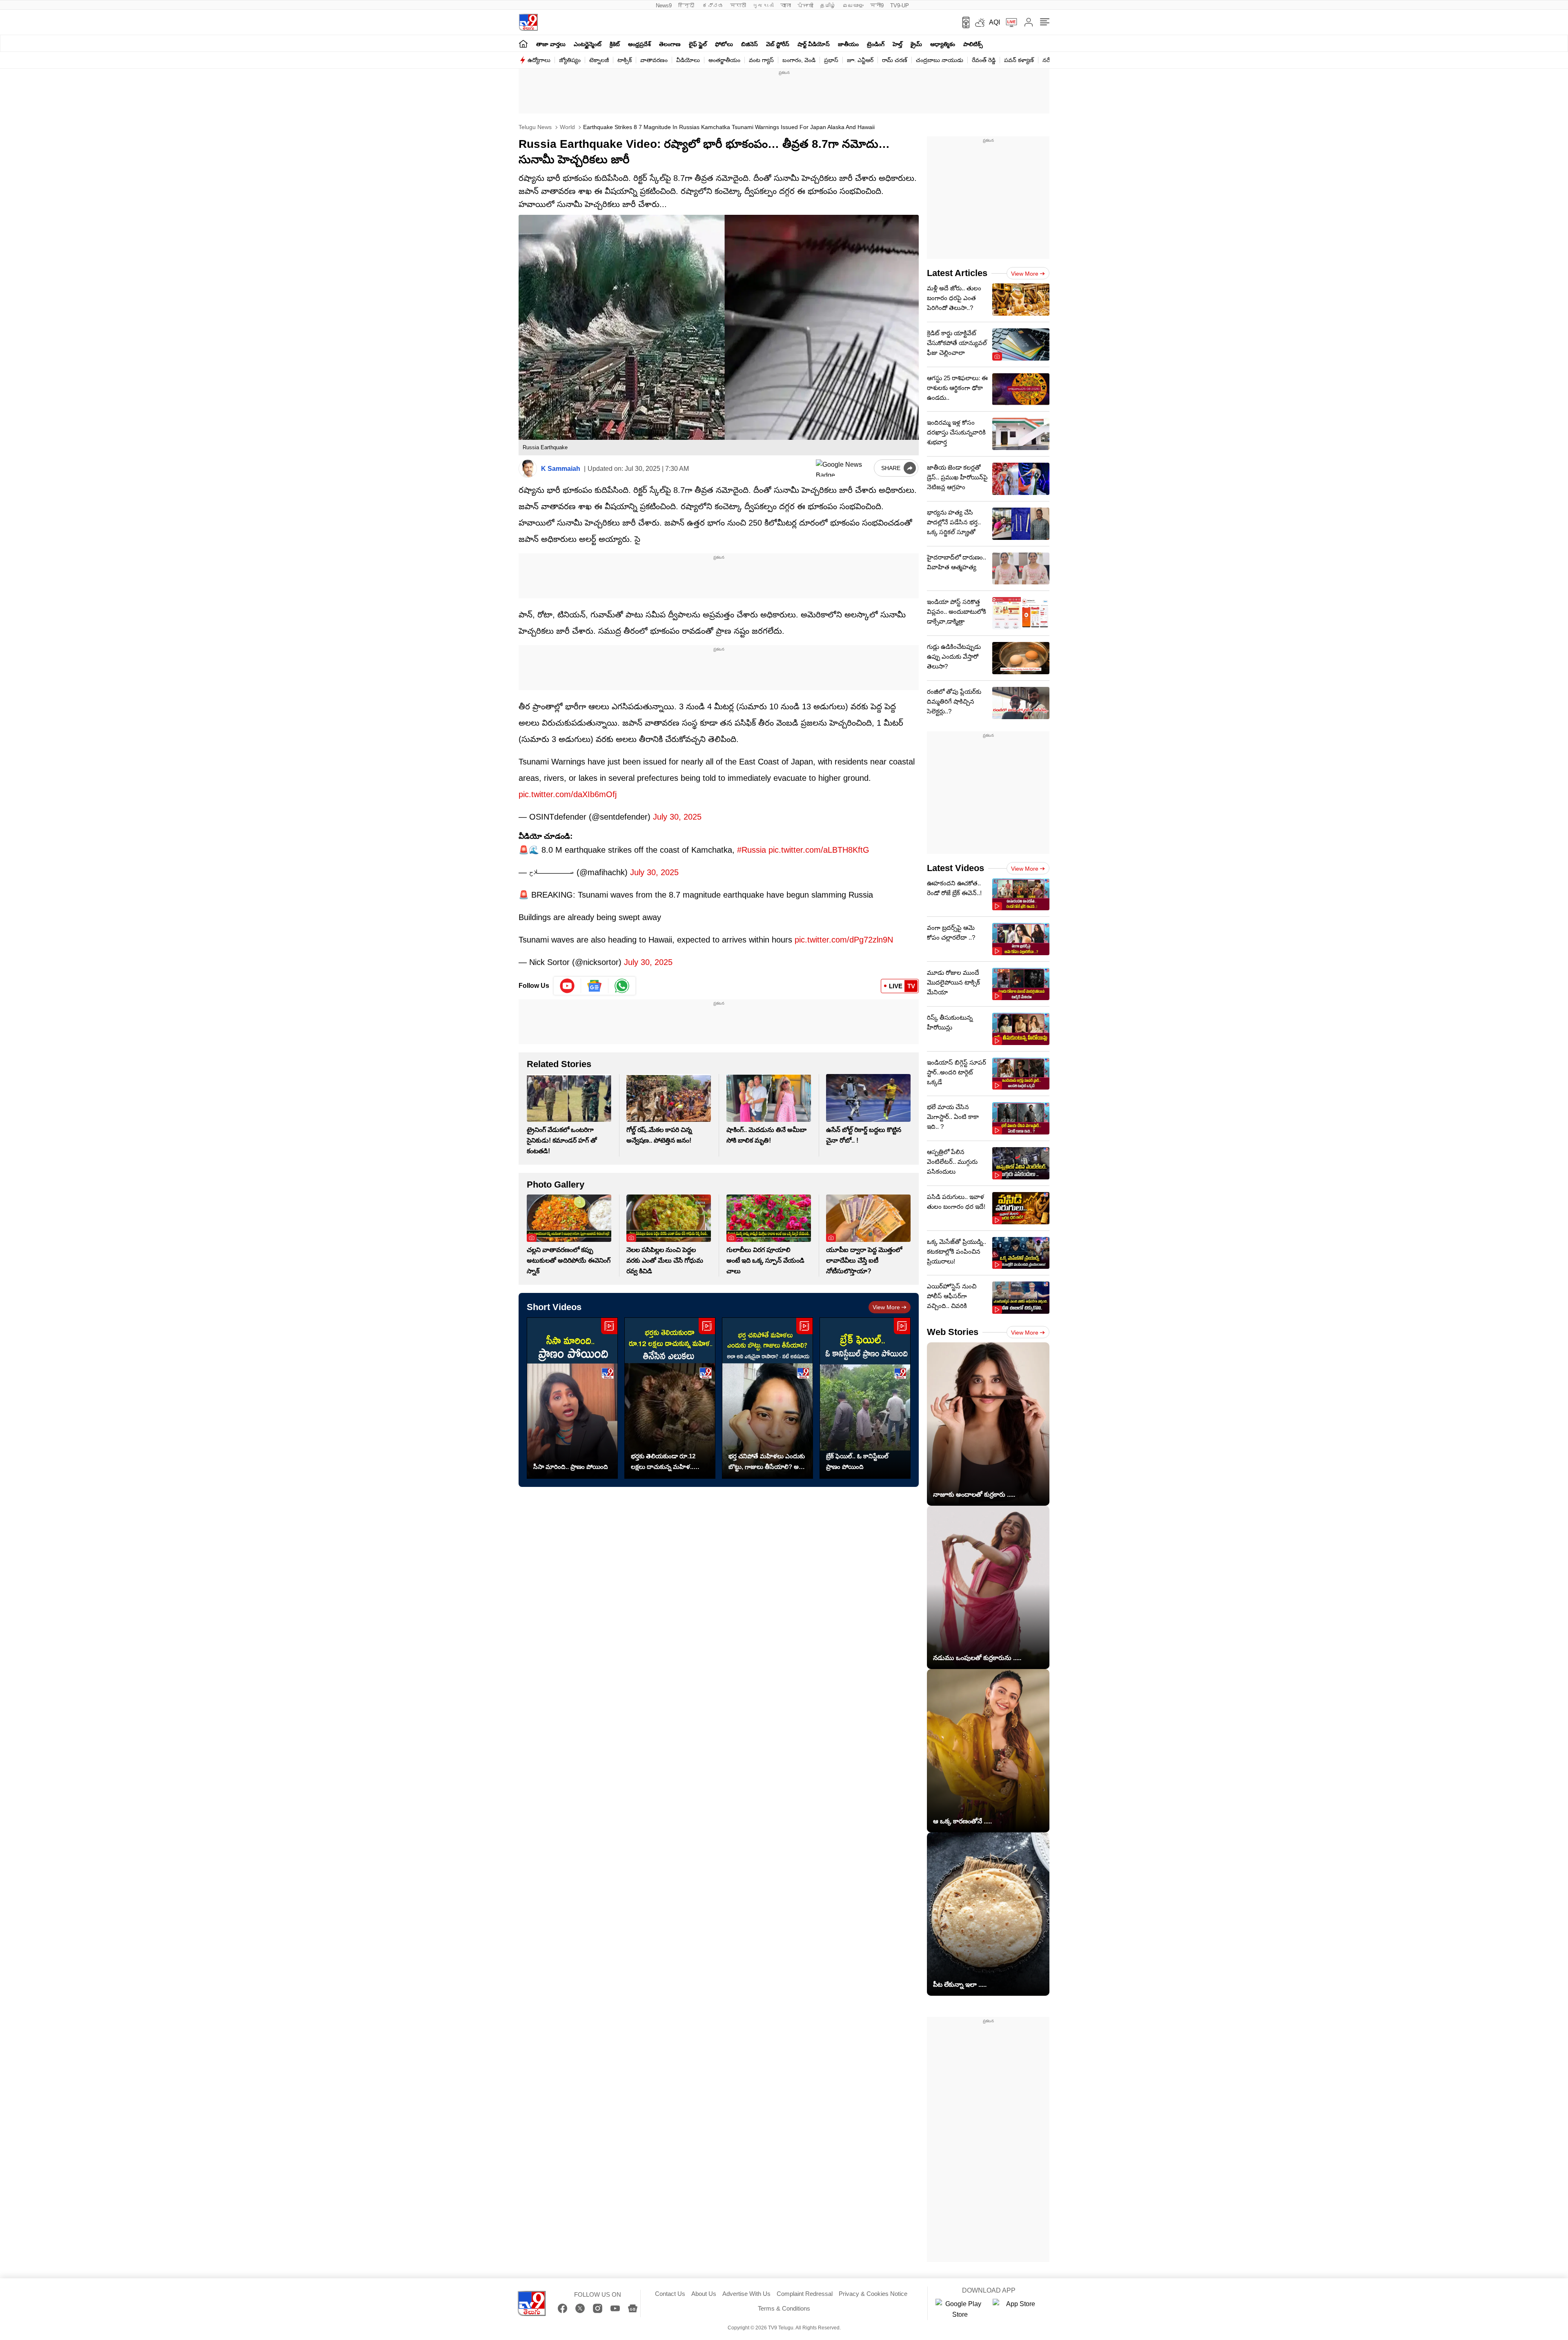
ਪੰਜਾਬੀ (805, 6)
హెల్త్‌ (898, 44)
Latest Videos (955, 868)
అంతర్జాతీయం (724, 60)
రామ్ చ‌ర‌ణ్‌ (895, 60)
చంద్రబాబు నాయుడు (940, 60)
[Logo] (528, 22)
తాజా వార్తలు (551, 44)
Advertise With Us (746, 2294)
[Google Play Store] (960, 2309)
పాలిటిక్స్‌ (973, 44)
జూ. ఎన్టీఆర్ (860, 60)
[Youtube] (567, 986)
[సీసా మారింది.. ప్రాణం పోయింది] (572, 1398)
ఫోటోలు (724, 44)
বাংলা (786, 6)
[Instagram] (598, 2308)
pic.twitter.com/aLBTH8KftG (819, 850)
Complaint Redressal (805, 2294)
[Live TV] (1009, 22)
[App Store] (1017, 2309)
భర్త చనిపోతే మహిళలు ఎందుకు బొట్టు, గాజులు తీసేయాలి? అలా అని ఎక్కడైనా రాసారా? (767, 1462)
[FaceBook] (562, 2308)
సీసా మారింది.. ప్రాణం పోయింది (571, 1467)
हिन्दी (687, 6)
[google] (843, 468)
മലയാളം (853, 6)
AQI (994, 22)
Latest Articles (957, 273)
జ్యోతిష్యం (570, 60)
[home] (523, 43)
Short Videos (554, 1307)
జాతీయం (848, 44)
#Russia (752, 850)
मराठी (738, 6)
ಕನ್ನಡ (713, 6)
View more (886, 1307)
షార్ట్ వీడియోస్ (814, 44)
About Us (704, 2294)
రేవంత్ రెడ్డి (984, 60)
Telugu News (535, 127)
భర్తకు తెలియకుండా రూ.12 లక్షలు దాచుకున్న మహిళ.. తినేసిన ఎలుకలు (663, 1462)
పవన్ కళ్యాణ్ (1019, 60)
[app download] (963, 22)
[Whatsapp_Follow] (622, 986)
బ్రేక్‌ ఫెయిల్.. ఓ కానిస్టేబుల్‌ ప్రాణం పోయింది (857, 1461)
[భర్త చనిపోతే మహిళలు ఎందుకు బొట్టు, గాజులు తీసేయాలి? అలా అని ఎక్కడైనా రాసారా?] (767, 1398)
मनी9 (877, 6)
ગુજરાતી (763, 6)
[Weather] (979, 22)
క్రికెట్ (615, 44)
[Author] (528, 469)
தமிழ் (828, 6)
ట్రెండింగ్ (876, 44)
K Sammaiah (561, 469)
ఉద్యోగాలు (539, 60)
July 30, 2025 (677, 817)
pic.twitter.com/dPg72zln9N (844, 940)
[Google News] (633, 2308)
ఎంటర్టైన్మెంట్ (588, 44)
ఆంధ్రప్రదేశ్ (639, 44)
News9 (664, 6)
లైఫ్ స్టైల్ (698, 44)
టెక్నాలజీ (599, 60)
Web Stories (953, 1332)
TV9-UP (900, 6)
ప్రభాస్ (831, 60)
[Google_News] (595, 986)
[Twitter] (580, 2308)
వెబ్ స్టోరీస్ (778, 44)
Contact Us (670, 2294)
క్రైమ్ (916, 44)
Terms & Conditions (784, 2308)
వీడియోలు (688, 60)
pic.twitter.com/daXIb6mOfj (568, 794)
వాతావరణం (654, 60)
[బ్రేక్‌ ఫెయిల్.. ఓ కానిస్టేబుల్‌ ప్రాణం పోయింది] (865, 1398)
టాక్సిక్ (625, 60)
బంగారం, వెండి (799, 60)
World (567, 127)
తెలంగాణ (670, 44)
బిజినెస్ (749, 44)
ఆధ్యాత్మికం (943, 44)
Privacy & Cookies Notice (873, 2294)
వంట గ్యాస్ (761, 60)
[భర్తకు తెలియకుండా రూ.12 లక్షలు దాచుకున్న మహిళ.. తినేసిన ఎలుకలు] (670, 1398)
